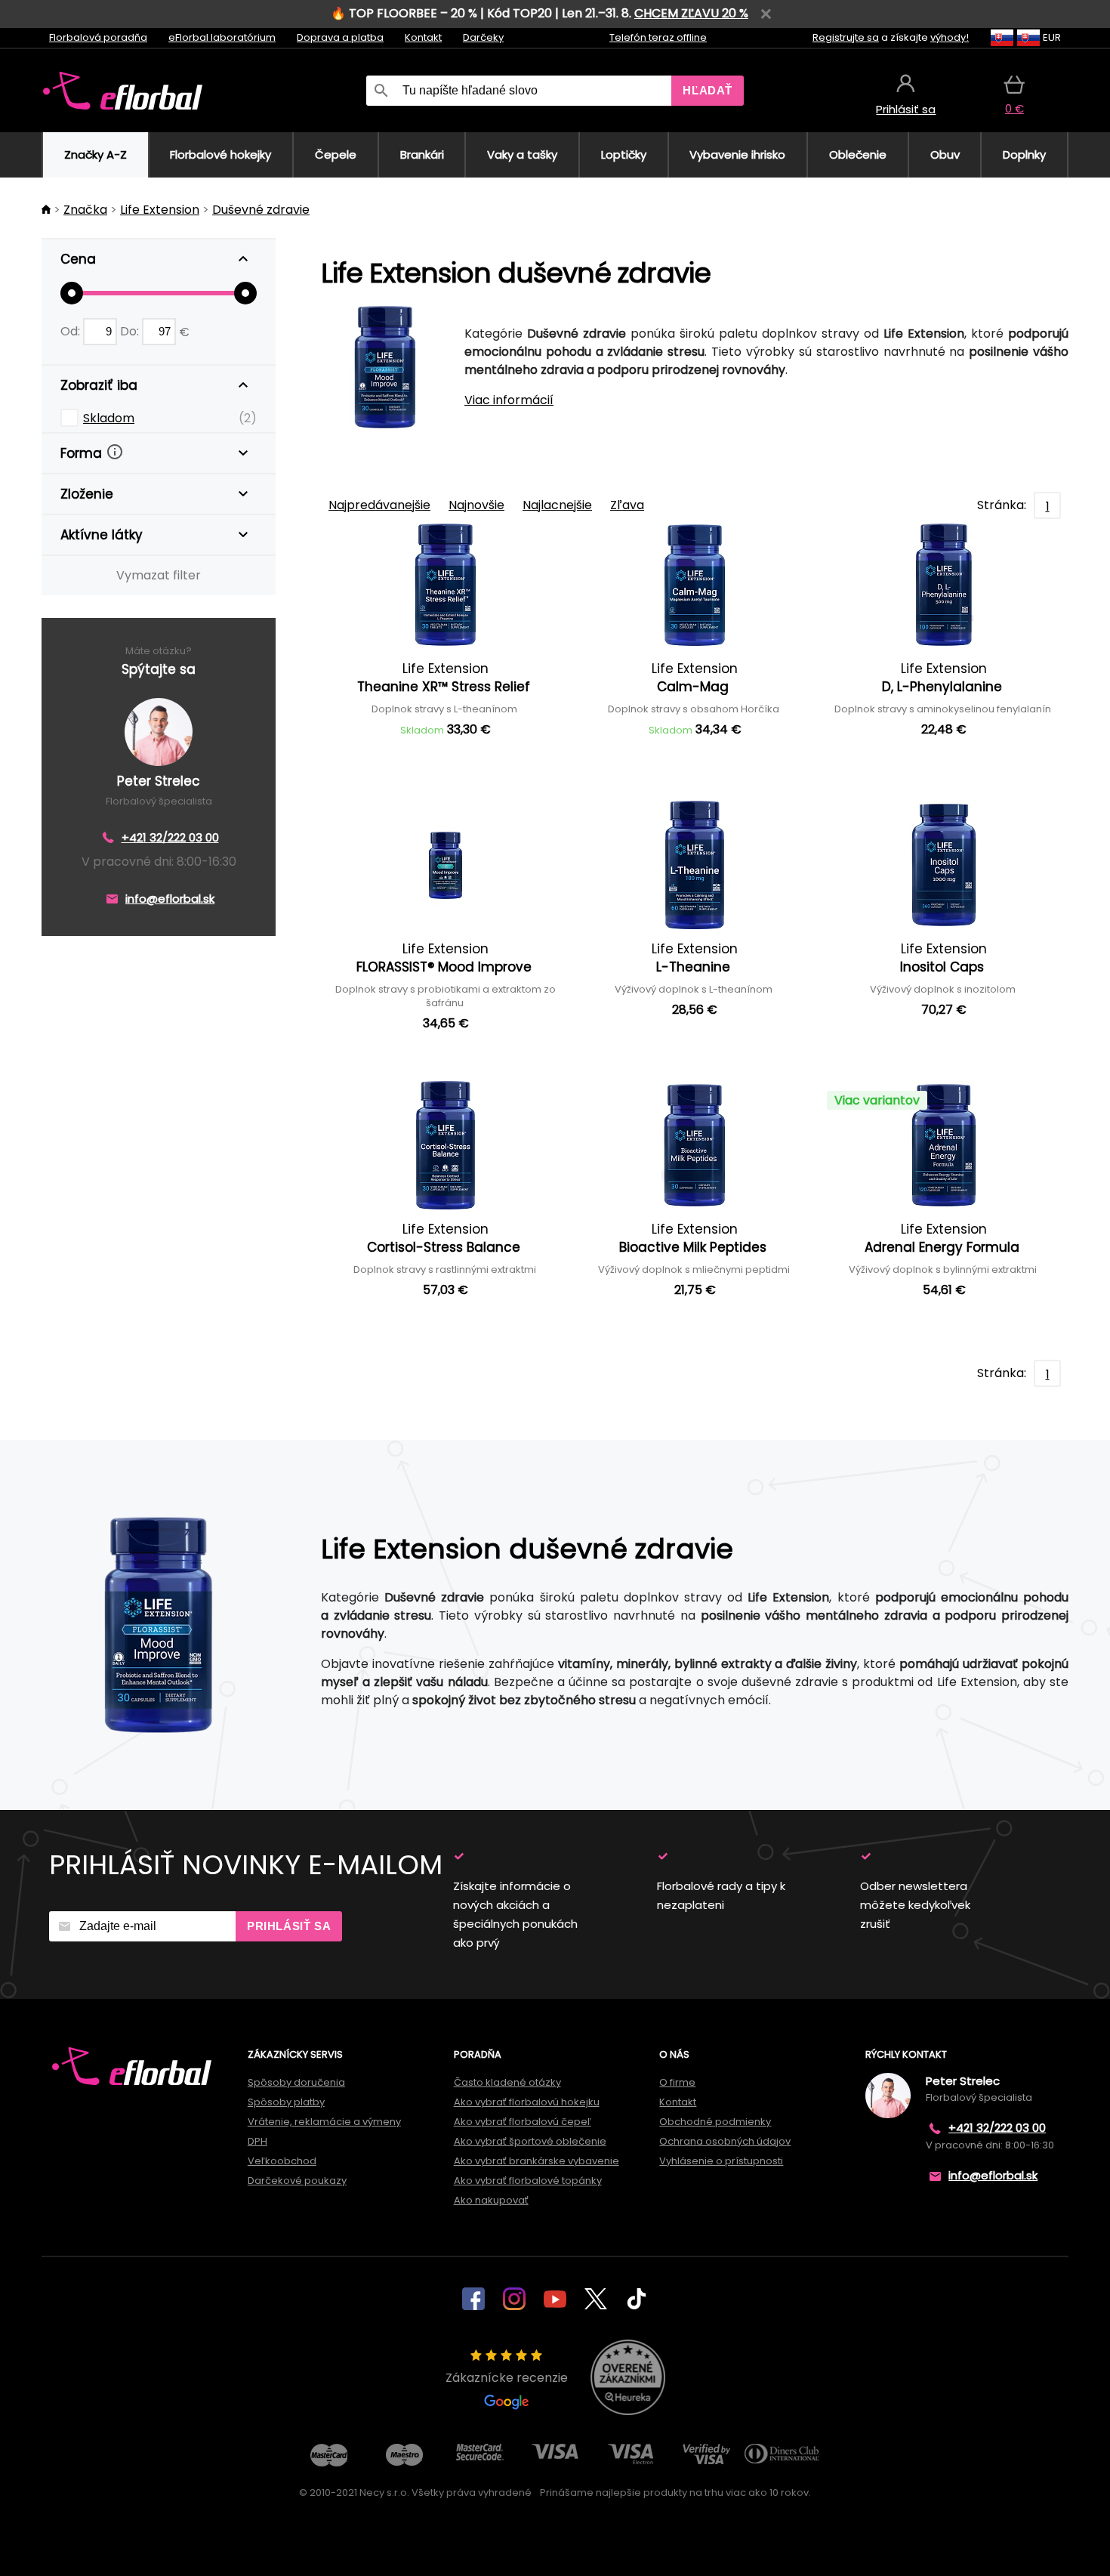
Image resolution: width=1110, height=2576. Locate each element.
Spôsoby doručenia (296, 2082)
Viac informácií (509, 400)
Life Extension (160, 210)
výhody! (950, 37)
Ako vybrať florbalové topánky (528, 2181)
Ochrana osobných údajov (725, 2141)
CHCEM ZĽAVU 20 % (691, 13)
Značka (85, 210)
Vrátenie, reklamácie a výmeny (324, 2122)
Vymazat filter (159, 575)
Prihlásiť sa (289, 1926)
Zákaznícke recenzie (507, 2378)
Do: (131, 331)
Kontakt (423, 37)
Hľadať (708, 90)
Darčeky (483, 37)
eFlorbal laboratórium (222, 37)
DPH (257, 2141)
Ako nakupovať (491, 2200)
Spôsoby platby (286, 2102)
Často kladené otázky (507, 2082)
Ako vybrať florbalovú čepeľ (523, 2122)
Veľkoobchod (282, 2161)
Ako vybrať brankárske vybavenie (536, 2161)
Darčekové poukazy (297, 2181)
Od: (72, 331)
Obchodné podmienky (715, 2122)
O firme (677, 2082)
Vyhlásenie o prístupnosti (721, 2161)
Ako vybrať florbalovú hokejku (527, 2102)
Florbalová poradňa (98, 37)
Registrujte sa (846, 37)
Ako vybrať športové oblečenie (530, 2141)
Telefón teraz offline (658, 37)
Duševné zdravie (261, 210)
